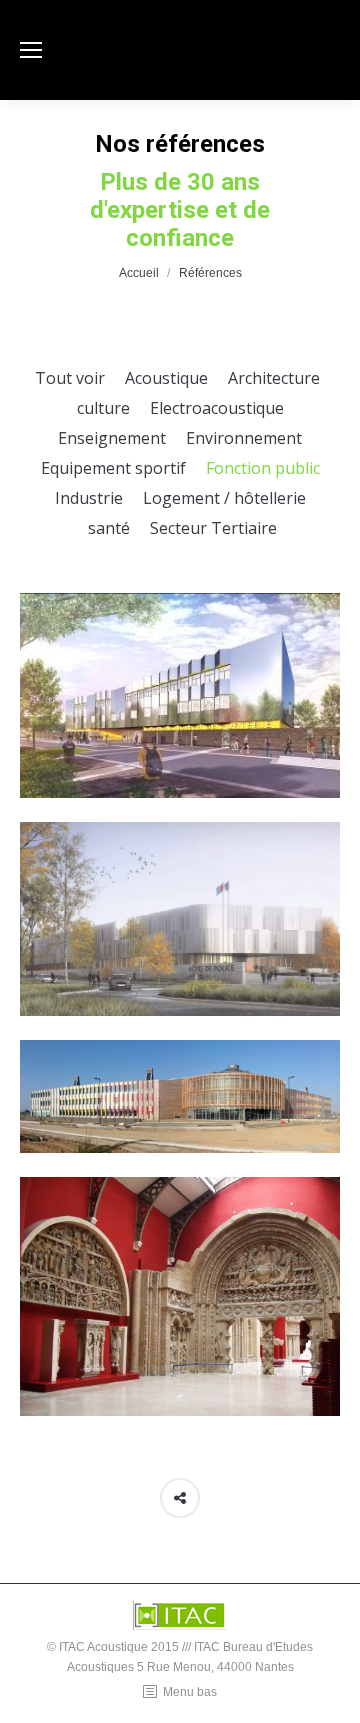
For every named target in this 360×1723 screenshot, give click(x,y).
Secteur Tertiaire (213, 528)
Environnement (244, 438)
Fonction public (263, 468)
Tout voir (70, 378)
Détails (180, 666)
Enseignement (112, 438)
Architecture (274, 378)
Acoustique (166, 378)
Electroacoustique (217, 408)
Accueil (139, 273)
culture (103, 408)
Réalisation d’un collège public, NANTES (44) (180, 723)
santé (109, 528)
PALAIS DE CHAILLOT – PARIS (180, 1324)
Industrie (89, 498)
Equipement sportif (113, 468)
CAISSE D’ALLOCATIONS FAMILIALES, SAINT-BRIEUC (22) (180, 1124)
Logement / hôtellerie (224, 498)
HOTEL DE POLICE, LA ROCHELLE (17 (180, 946)
